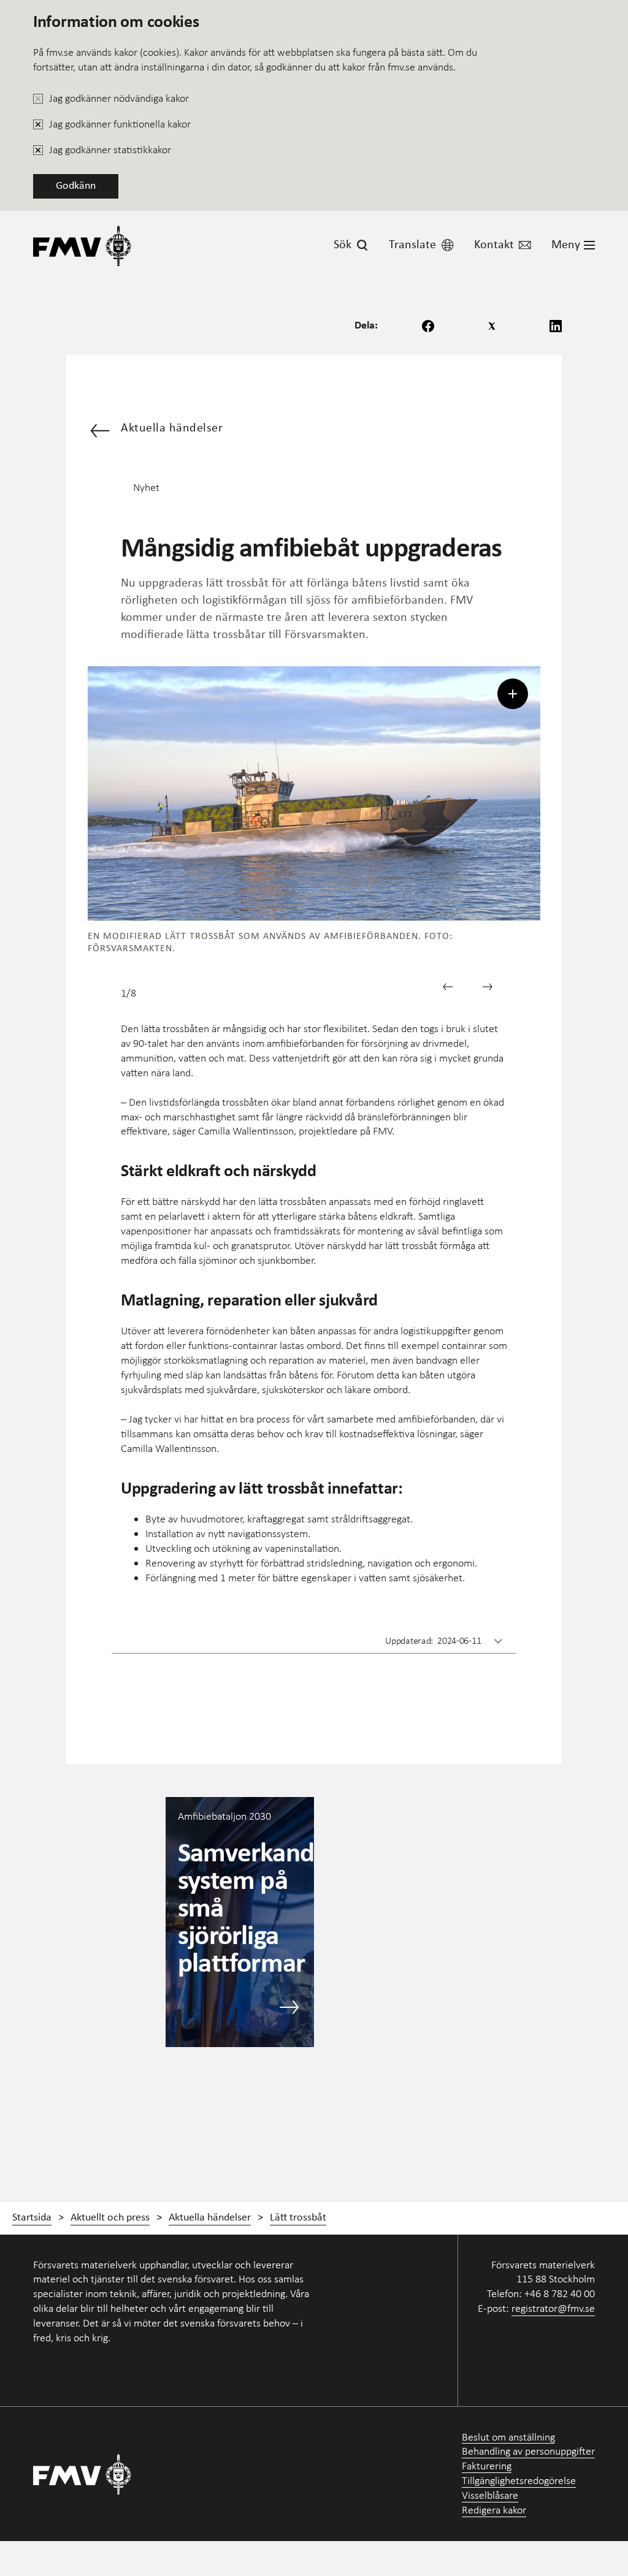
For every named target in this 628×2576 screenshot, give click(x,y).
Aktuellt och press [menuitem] (110, 2218)
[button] (452, 991)
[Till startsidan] (82, 245)
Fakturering (487, 2466)
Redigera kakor (494, 2510)
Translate (412, 245)
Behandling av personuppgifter (528, 2451)
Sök (343, 245)
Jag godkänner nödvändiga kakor (119, 98)
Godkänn (76, 186)
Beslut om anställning (508, 2437)
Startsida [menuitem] (32, 2218)
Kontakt (494, 245)
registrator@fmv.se (553, 2308)
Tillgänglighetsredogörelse (519, 2481)
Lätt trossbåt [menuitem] (298, 2218)
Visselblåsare (490, 2495)
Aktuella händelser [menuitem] (210, 2218)
